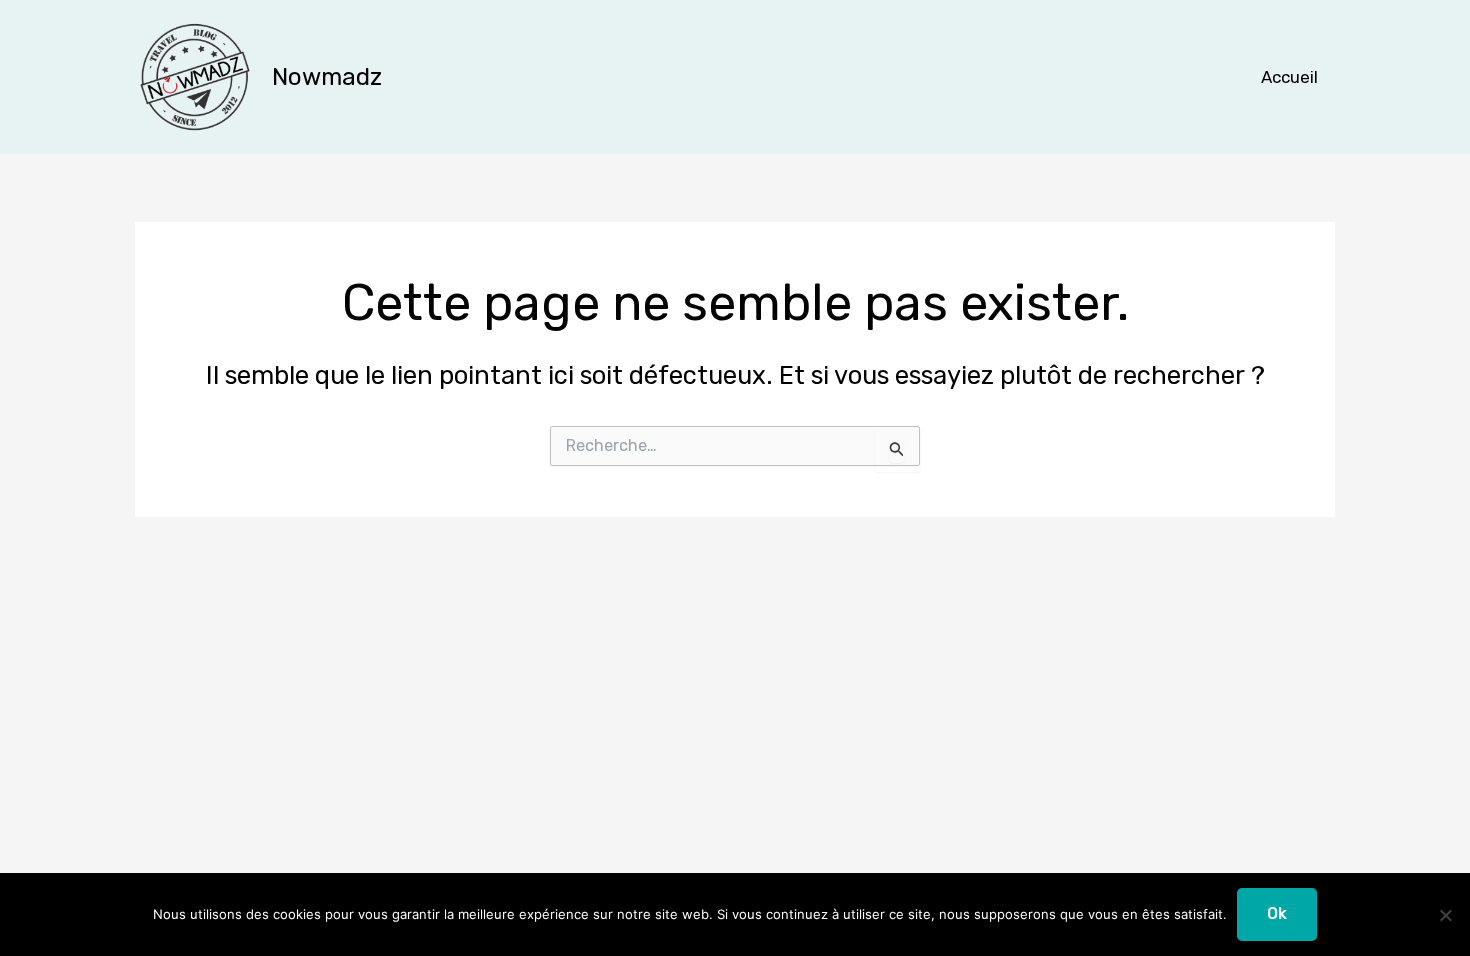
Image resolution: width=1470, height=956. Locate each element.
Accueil (1289, 77)
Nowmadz (327, 77)
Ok (1277, 913)
